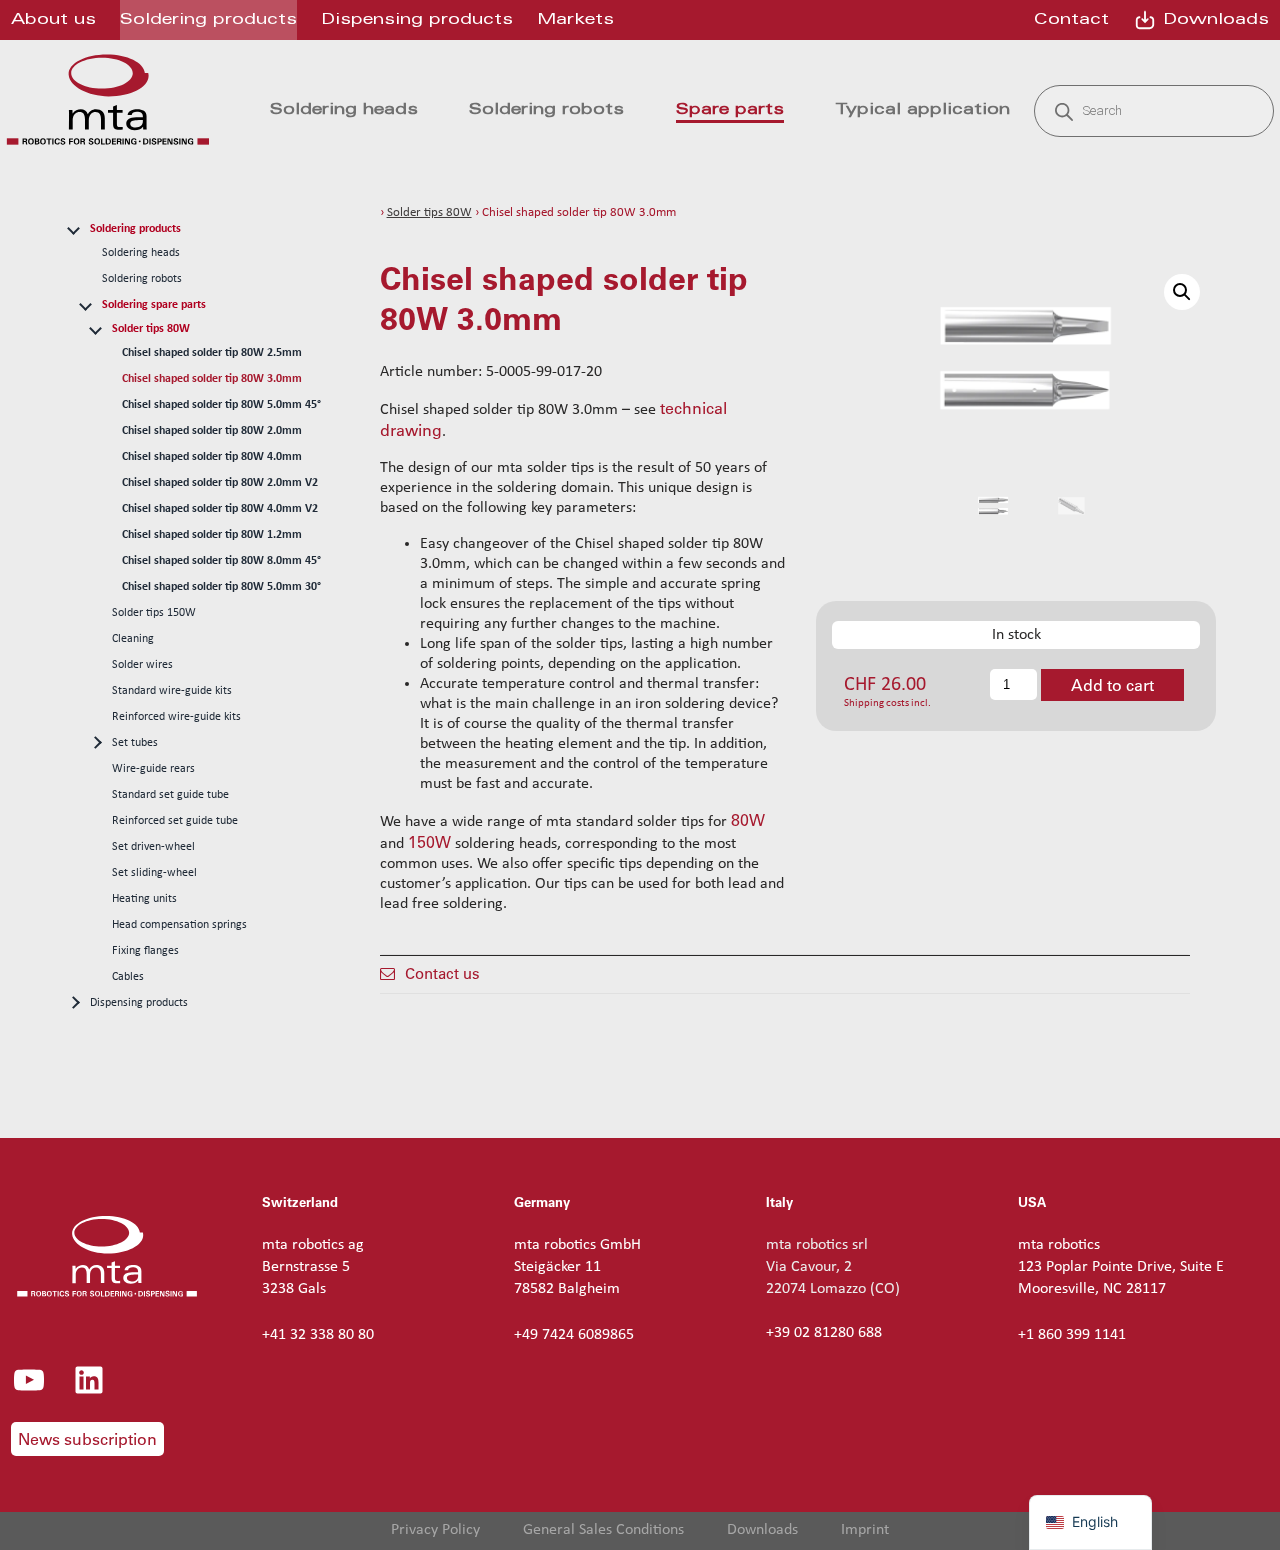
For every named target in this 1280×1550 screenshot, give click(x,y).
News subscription (87, 1439)
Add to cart (1112, 685)
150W (429, 842)
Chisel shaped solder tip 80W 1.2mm (212, 535)
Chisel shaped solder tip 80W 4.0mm (212, 457)
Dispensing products (139, 1003)
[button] (1182, 292)
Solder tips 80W (151, 329)
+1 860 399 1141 (1072, 1335)
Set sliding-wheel (154, 873)
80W (748, 820)
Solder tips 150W (154, 613)
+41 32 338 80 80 (318, 1335)
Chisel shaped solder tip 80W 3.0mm (212, 379)
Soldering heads (141, 253)
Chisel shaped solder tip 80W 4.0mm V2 (220, 509)
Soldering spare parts (154, 305)
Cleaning (133, 639)
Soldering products (135, 229)
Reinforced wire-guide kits (176, 717)
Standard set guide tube (170, 795)
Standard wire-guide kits (172, 691)
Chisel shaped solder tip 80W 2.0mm (212, 431)
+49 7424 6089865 (574, 1335)
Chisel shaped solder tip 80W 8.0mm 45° (221, 561)
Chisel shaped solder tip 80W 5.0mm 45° (221, 405)
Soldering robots (142, 279)
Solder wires (142, 665)
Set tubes (135, 743)
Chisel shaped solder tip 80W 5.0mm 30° (221, 587)
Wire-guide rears (153, 769)
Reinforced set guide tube (175, 821)
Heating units (144, 899)
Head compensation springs (179, 925)
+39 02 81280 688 (824, 1333)
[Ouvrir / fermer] (73, 228)
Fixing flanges (145, 951)
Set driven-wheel (153, 847)
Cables (128, 977)
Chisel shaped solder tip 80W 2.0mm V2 (220, 483)
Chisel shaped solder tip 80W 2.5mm (212, 353)
